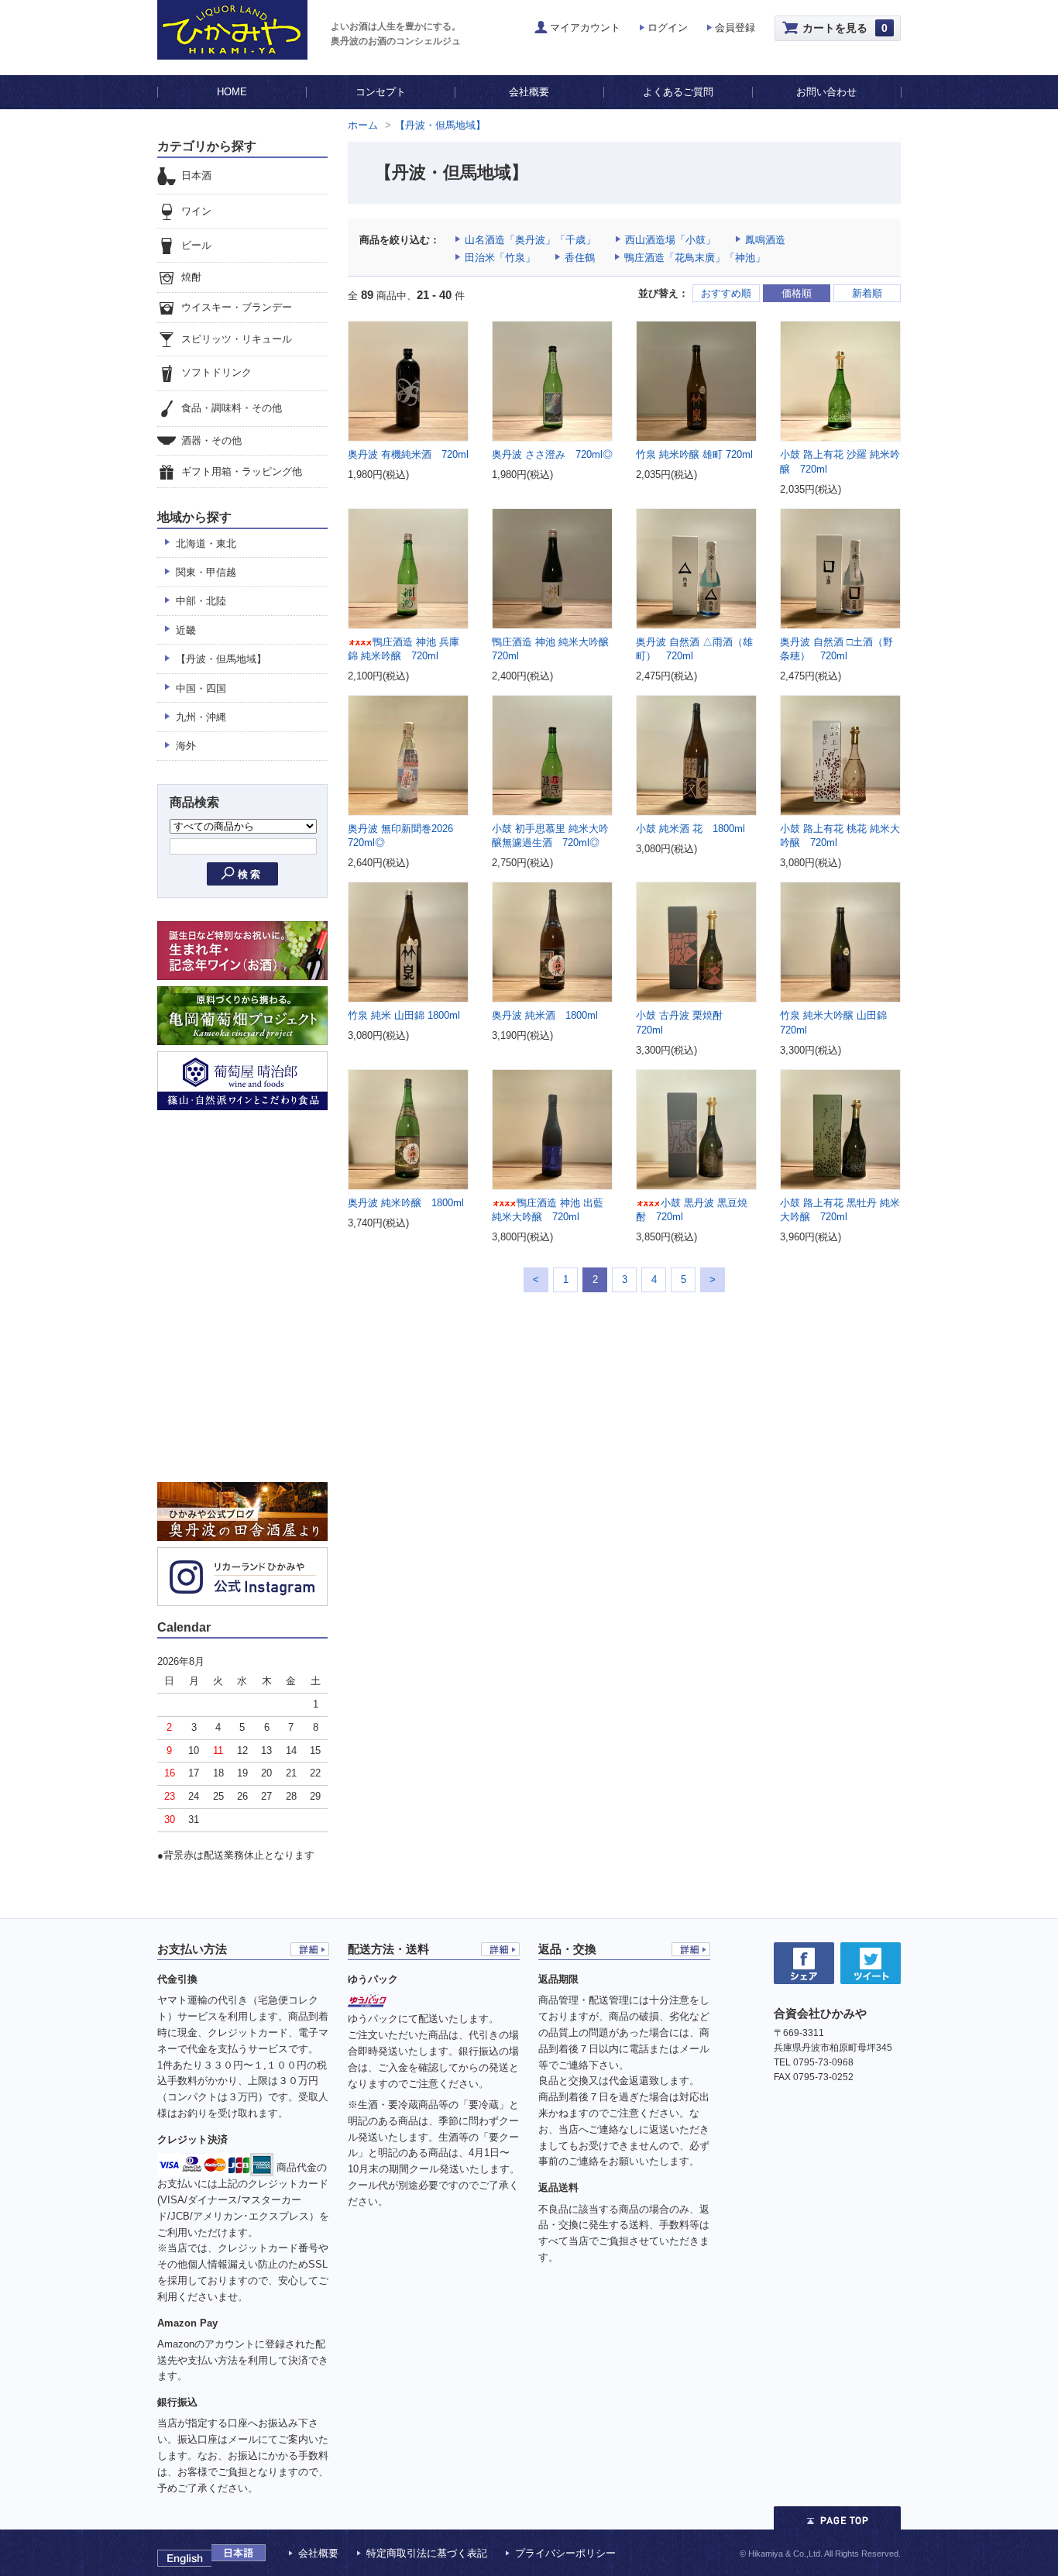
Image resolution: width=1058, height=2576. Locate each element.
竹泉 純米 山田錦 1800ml (404, 1015)
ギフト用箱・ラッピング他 (242, 471)
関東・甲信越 (206, 572)
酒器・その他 (211, 440)
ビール (196, 245)
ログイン (668, 28)
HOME (232, 92)
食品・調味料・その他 (232, 408)
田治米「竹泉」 (500, 258)
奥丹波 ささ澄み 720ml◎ (552, 454)
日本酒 (196, 175)
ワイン (196, 211)
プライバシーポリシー (565, 2553)
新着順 (867, 293)
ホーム (363, 125)
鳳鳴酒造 (765, 240)
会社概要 (529, 92)
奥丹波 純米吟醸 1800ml (406, 1203)
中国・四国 (201, 688)
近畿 (186, 630)
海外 (186, 746)
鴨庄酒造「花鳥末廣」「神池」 (695, 258)
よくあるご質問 (678, 92)
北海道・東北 (206, 543)
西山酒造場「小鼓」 (670, 240)
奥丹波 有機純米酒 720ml (408, 454)
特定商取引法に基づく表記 (427, 2553)
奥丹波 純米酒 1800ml (545, 1015)
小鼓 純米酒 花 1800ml (690, 829)
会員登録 (735, 28)
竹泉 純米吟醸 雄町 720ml (694, 454)
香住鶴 (580, 258)
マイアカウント (585, 28)
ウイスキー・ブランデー (237, 308)
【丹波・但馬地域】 (440, 125)
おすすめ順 (726, 293)
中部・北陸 (201, 601)
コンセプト (381, 92)
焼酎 (191, 277)
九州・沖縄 (201, 717)
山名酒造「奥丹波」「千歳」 (530, 240)
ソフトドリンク (216, 373)
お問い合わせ (826, 92)
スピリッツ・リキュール (237, 339)
